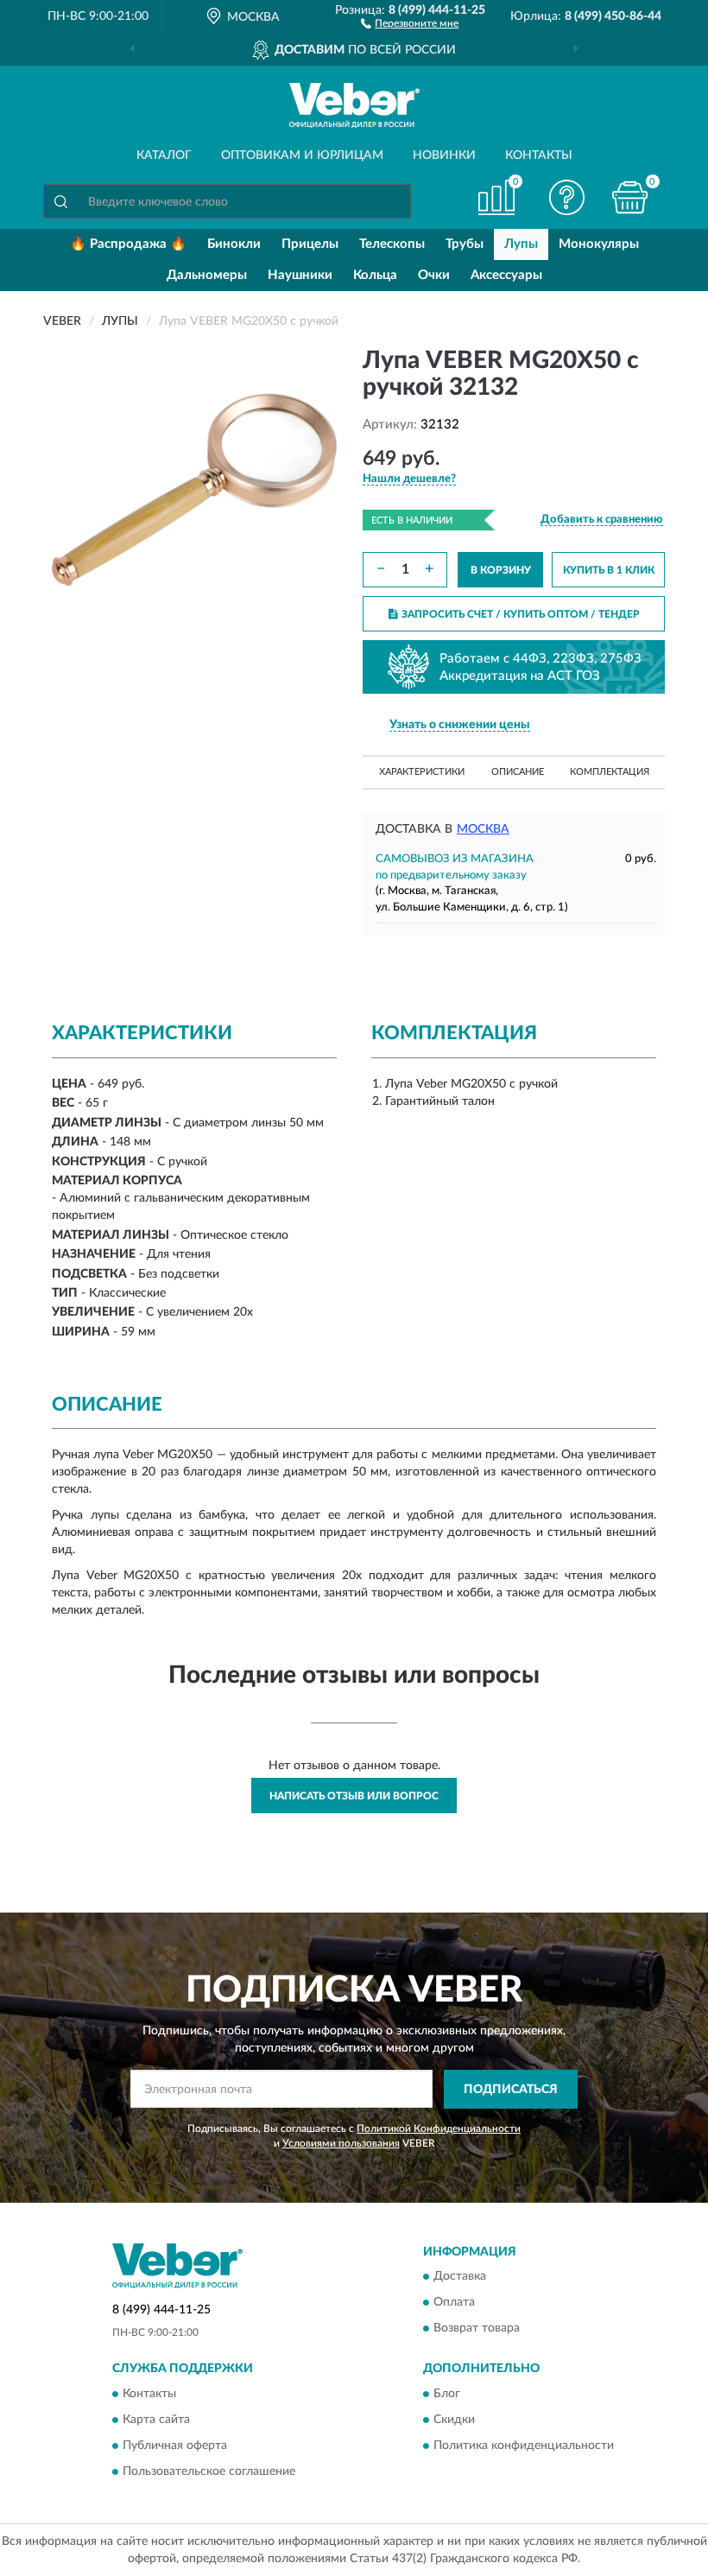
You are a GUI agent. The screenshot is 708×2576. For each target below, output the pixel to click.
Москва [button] (483, 829)
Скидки (454, 2420)
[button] (410, 22)
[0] (630, 197)
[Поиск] (60, 201)
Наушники (300, 275)
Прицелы (310, 244)
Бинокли (234, 244)
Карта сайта (156, 2420)
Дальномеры (207, 275)
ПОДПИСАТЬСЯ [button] (511, 2090)
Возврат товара (477, 2329)
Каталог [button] (164, 155)
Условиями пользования (341, 2143)
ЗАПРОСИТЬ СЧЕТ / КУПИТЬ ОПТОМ (521, 614)
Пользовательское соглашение (209, 2471)
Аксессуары (506, 275)
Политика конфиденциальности (524, 2446)
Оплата (454, 2303)
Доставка (460, 2277)
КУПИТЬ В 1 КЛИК (609, 570)
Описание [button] (518, 772)
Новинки (444, 155)
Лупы (521, 244)
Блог (447, 2394)
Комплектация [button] (610, 772)
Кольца (375, 275)
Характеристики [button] (422, 772)
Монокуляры (599, 244)
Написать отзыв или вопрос (354, 1796)
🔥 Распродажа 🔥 (128, 244)
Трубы (465, 244)
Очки (434, 275)
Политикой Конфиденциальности (439, 2129)
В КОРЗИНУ (501, 570)
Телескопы (392, 244)
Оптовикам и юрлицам (302, 155)
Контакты (539, 155)
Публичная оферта (175, 2446)
